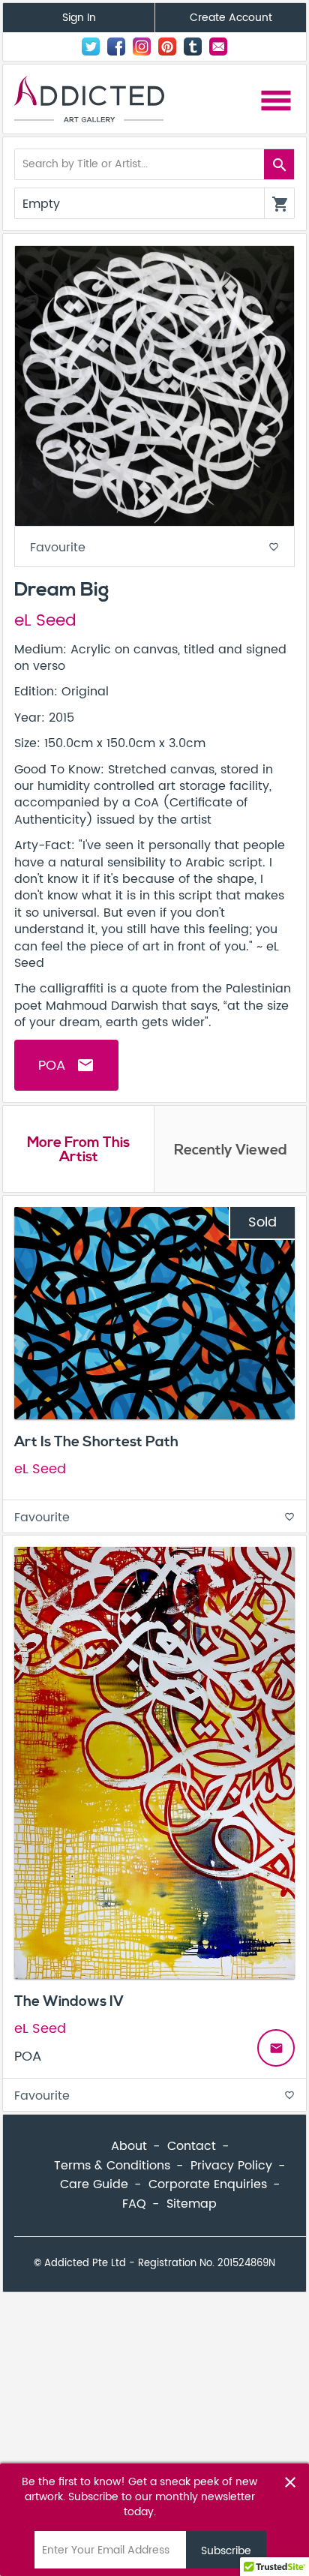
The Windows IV (69, 2001)
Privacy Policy (231, 2166)
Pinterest (167, 47)
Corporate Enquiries (208, 2184)
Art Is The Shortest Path (96, 1442)
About (129, 2146)
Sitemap (192, 2204)
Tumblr (193, 47)
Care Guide (94, 2184)
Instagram (142, 47)
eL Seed (45, 621)
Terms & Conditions (112, 2166)
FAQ (134, 2204)
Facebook (116, 47)
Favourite (154, 548)
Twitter (91, 47)
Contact (218, 47)
